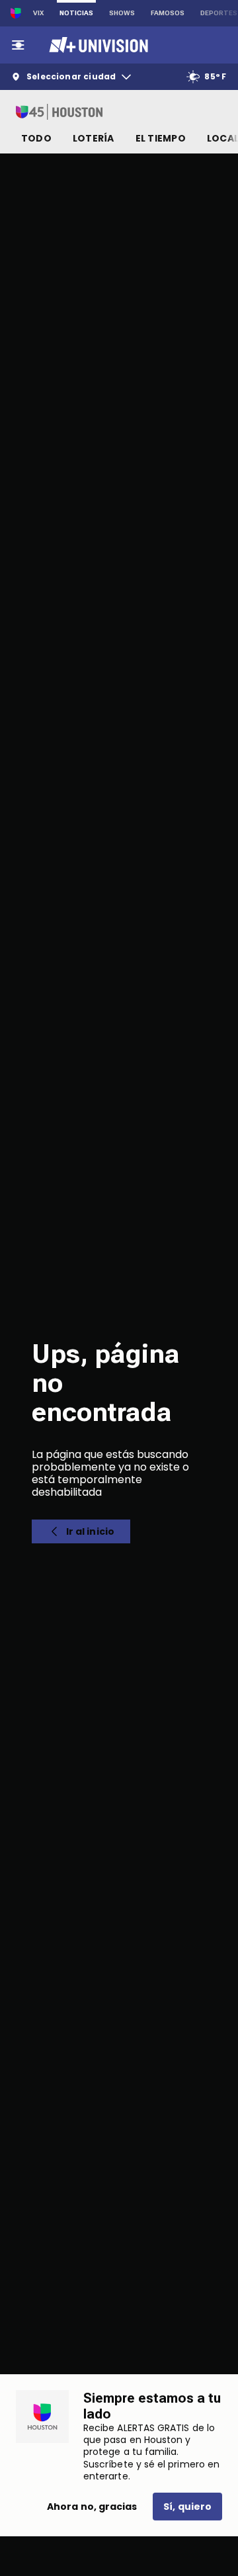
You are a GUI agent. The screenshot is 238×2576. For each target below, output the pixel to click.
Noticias (76, 13)
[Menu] (18, 45)
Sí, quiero (187, 2507)
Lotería (94, 138)
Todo (36, 138)
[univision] (97, 45)
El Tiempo (161, 138)
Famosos (168, 13)
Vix (38, 13)
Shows (122, 13)
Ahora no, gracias (92, 2507)
